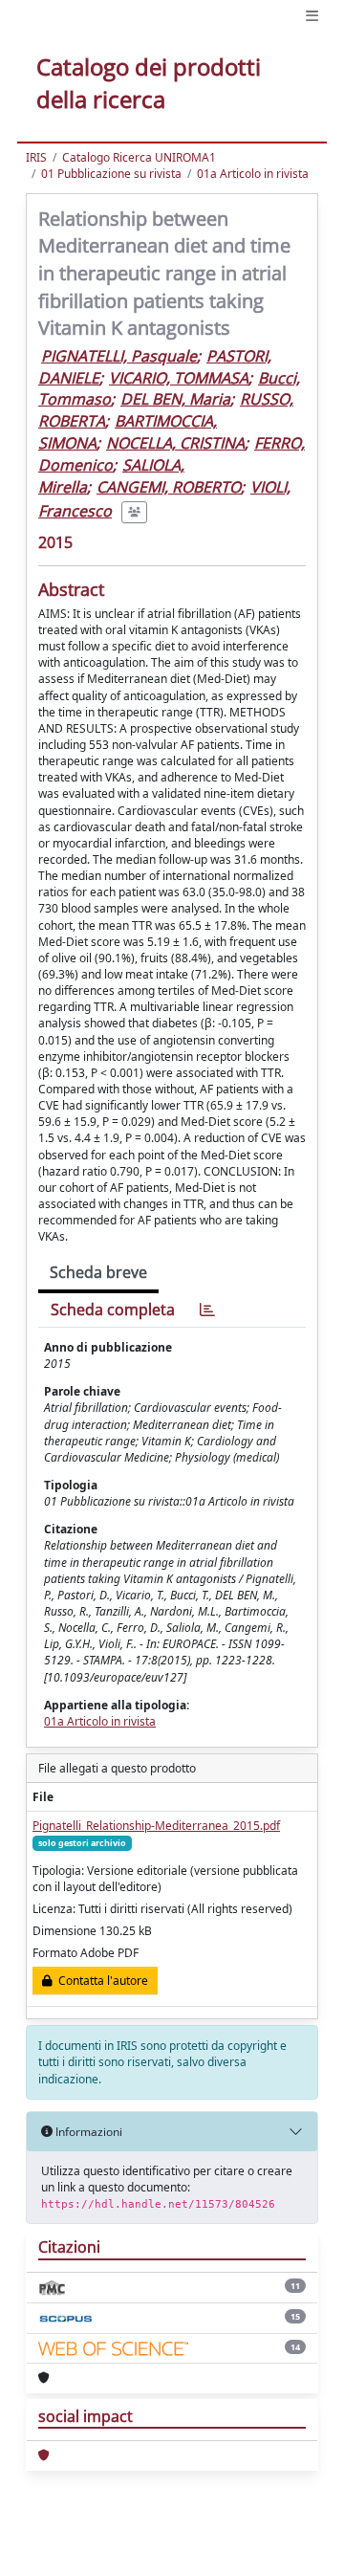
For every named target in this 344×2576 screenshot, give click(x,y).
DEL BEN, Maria (175, 399)
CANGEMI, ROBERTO (169, 487)
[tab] (207, 1310)
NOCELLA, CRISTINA (175, 443)
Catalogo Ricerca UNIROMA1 (139, 157)
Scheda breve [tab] (98, 1272)
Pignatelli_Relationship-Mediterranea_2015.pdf (156, 1826)
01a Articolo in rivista (253, 174)
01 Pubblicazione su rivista (111, 174)
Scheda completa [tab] (113, 1310)
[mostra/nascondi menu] (312, 16)
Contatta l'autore (100, 1981)
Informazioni (87, 2132)
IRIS (36, 157)
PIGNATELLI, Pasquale (119, 356)
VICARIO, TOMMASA (179, 378)
